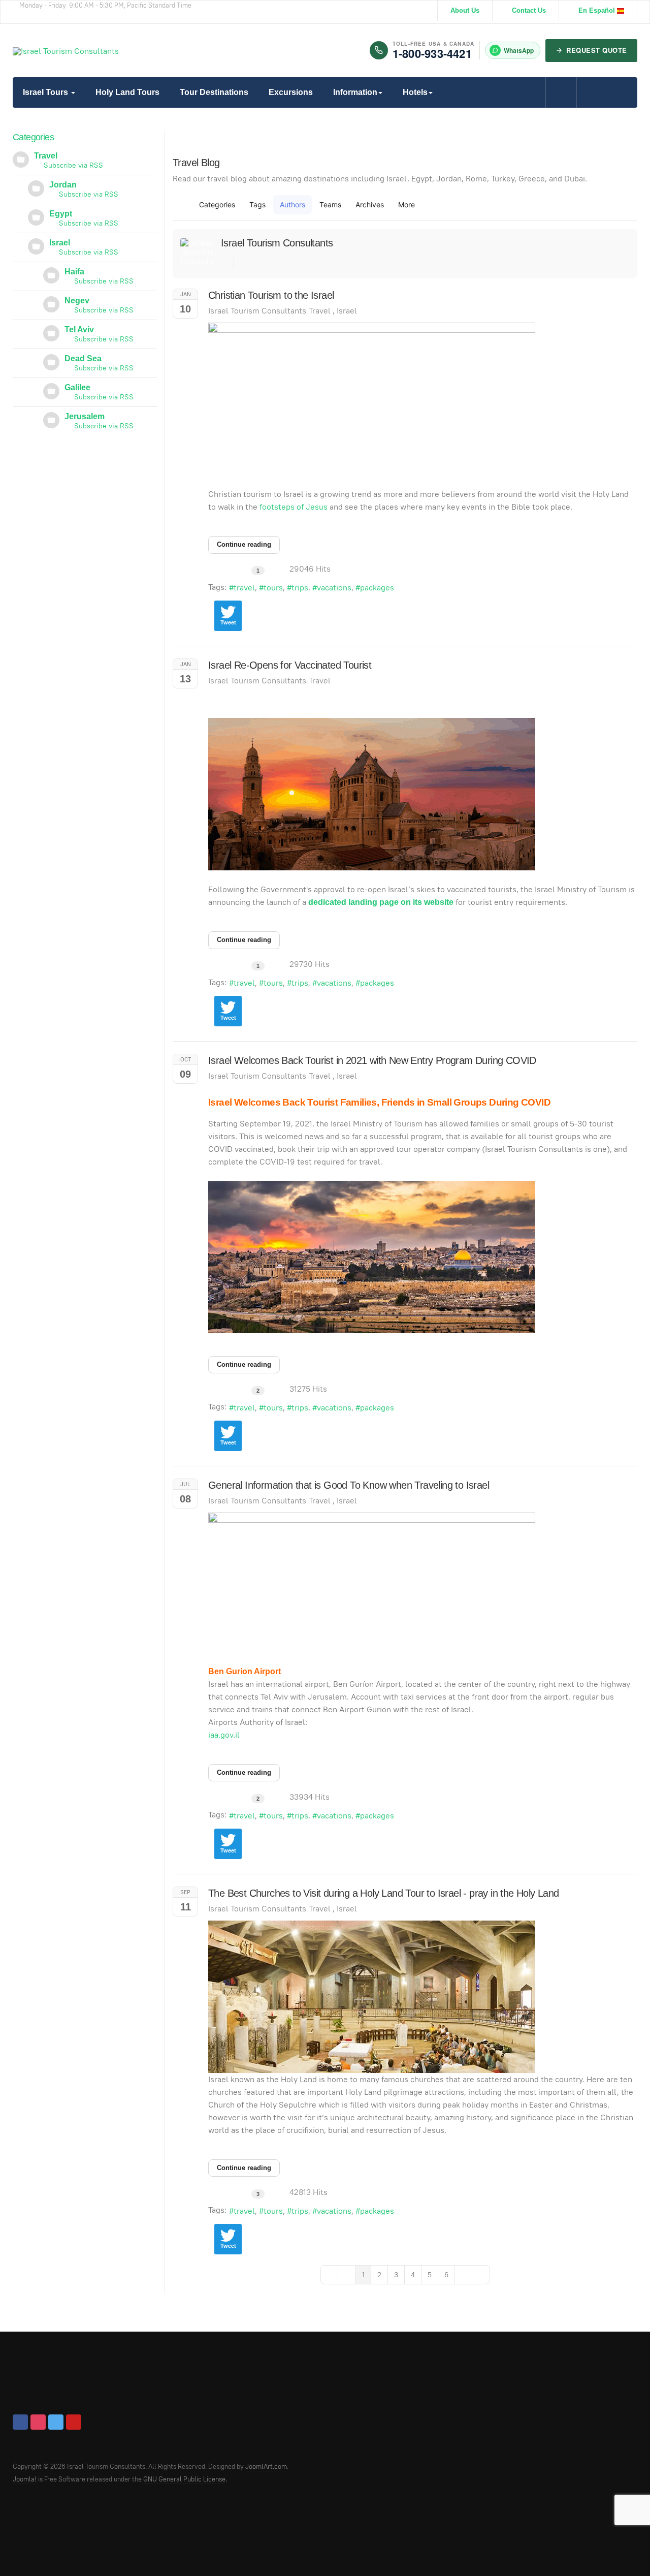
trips (300, 588)
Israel (347, 311)
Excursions (291, 92)
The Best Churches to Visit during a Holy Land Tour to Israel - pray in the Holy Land (384, 1893)
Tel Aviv (79, 329)
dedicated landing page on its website (381, 902)
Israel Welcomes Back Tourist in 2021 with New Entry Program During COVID (372, 1060)
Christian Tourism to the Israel (271, 295)
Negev (77, 301)
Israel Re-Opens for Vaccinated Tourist (290, 665)
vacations (334, 588)
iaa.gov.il (224, 1735)
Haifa (74, 272)
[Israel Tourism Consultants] (66, 51)
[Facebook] (20, 2422)
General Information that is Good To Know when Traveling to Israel (349, 1485)
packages (377, 588)
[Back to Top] (620, 2546)
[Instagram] (38, 2422)
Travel (320, 311)
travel (244, 588)
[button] (410, 205)
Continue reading (244, 544)
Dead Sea (83, 358)
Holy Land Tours (127, 92)
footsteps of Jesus (294, 507)
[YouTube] (74, 2422)
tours (273, 588)
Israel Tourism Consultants (277, 243)
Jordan (63, 185)
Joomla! (25, 2479)
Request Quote (597, 50)
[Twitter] (56, 2422)
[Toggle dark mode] (592, 92)
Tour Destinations (214, 92)
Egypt (61, 214)
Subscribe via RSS (71, 165)
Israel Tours (46, 92)
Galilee (77, 387)
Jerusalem (85, 416)
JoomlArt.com (266, 2467)
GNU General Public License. (185, 2479)
